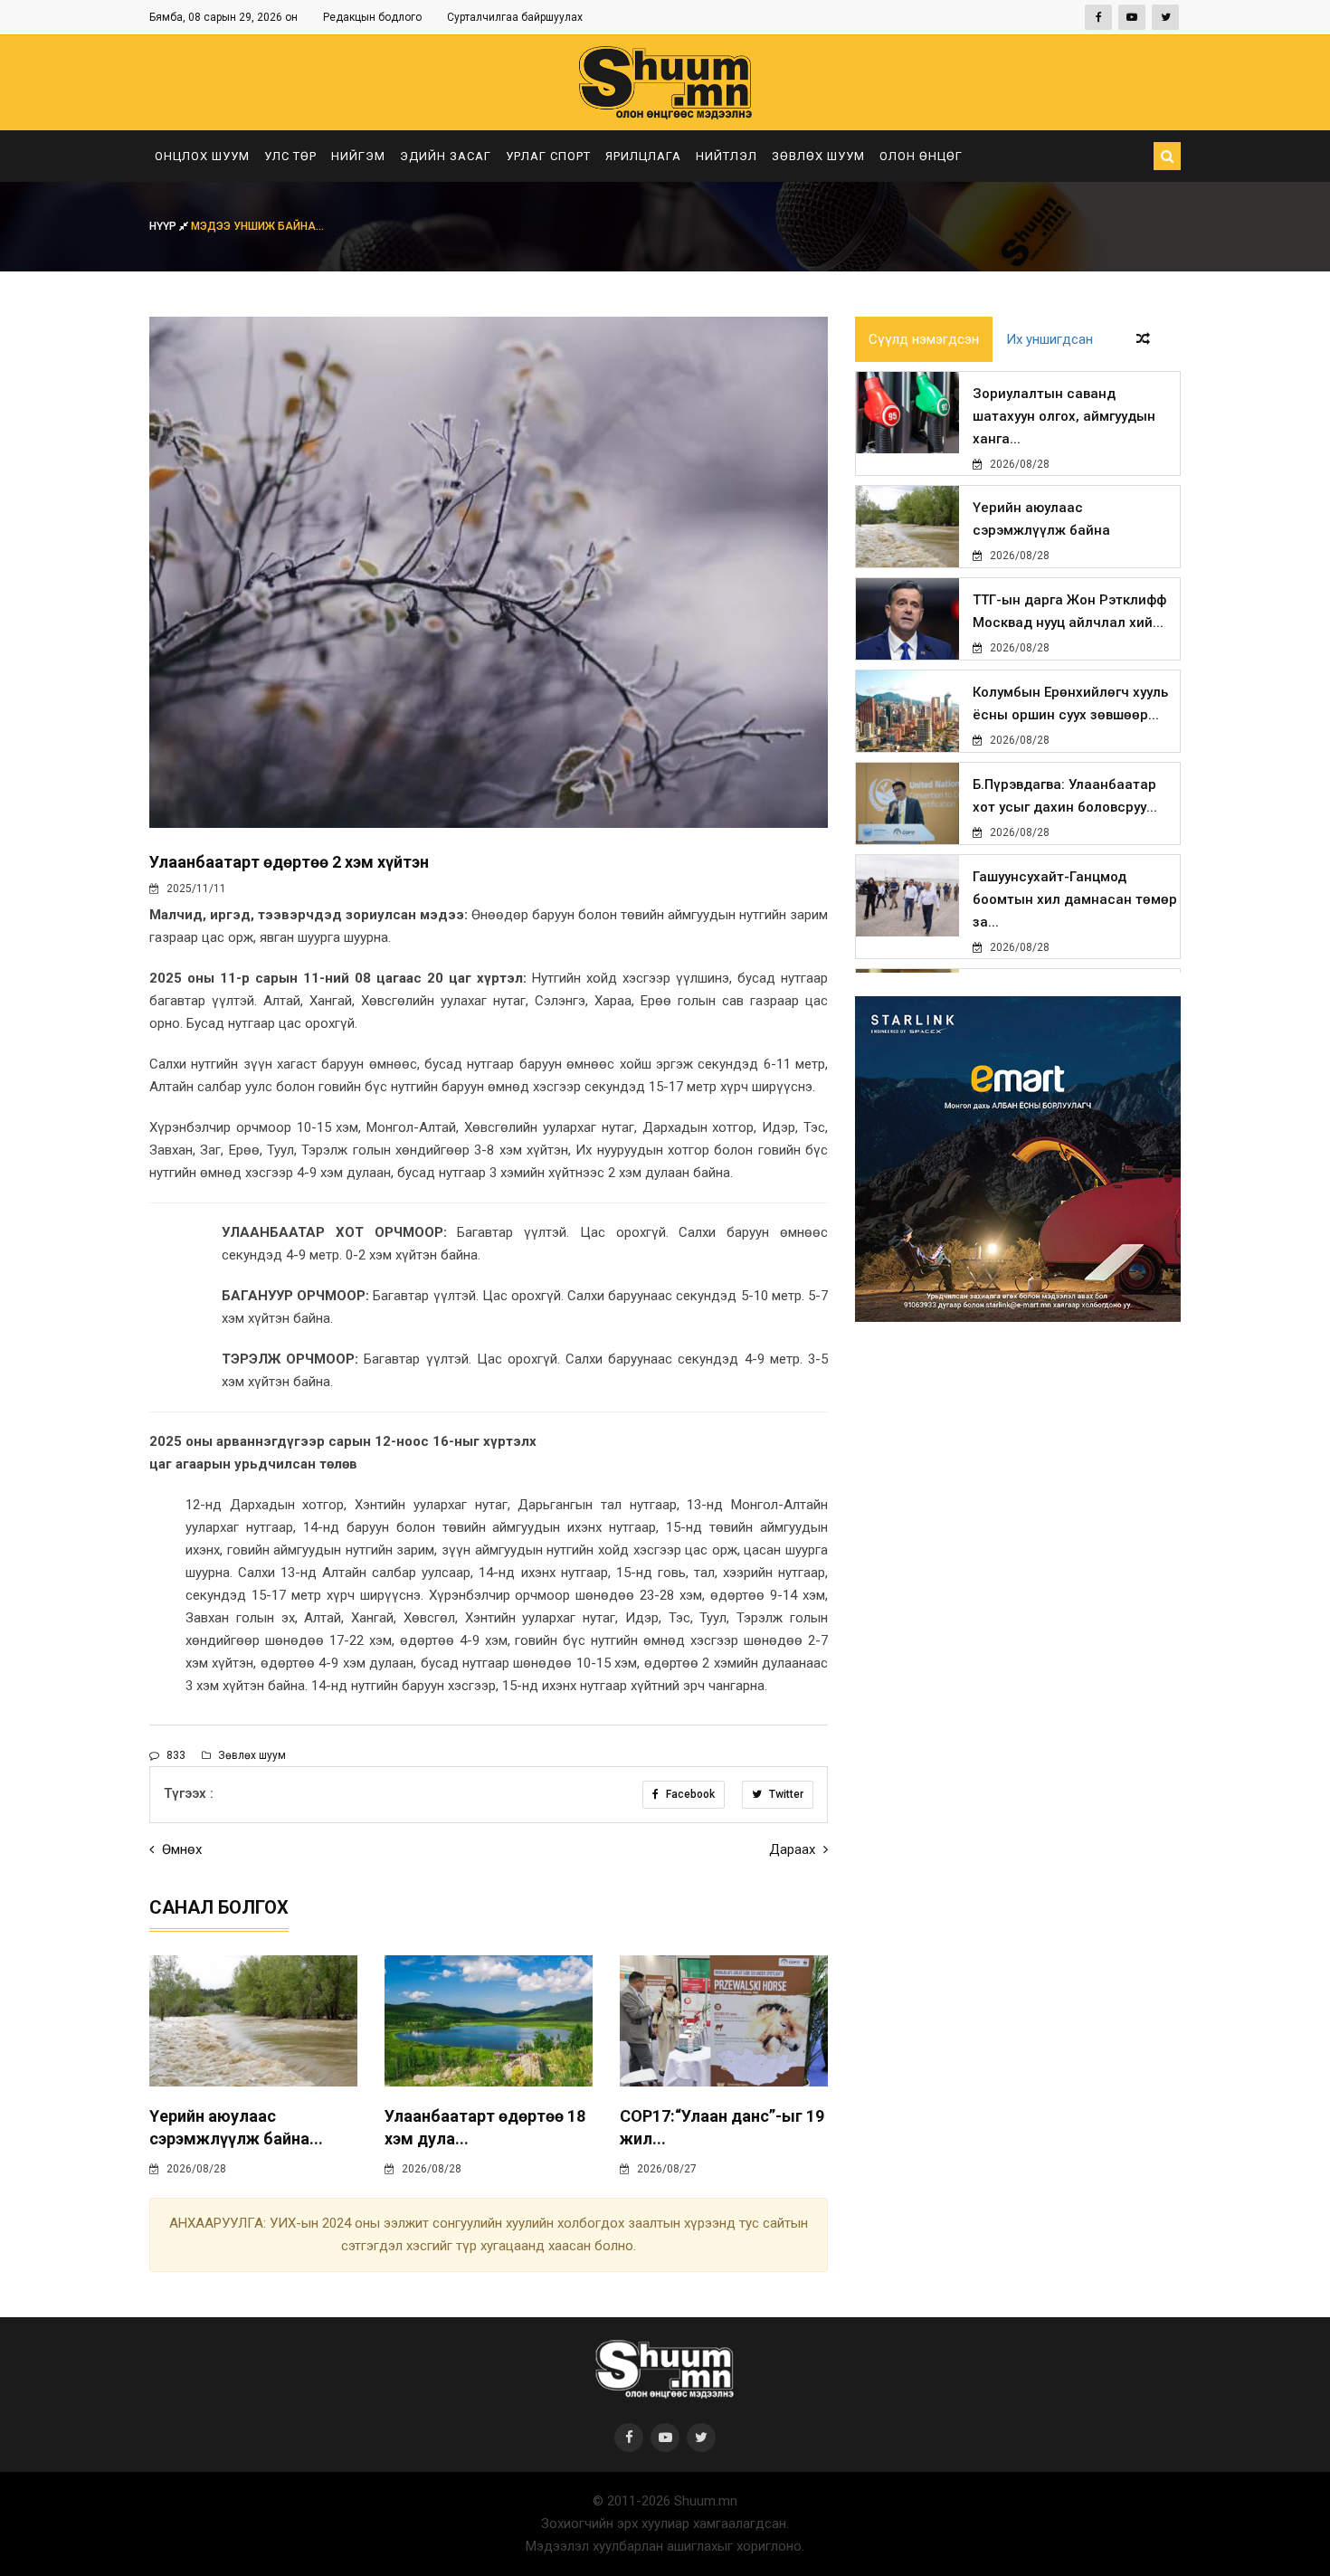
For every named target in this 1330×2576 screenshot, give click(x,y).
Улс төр (290, 156)
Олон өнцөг (921, 156)
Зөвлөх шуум (818, 156)
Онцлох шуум (202, 156)
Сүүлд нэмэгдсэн (924, 339)
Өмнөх (180, 1849)
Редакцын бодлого (372, 17)
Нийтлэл (727, 156)
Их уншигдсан (1050, 339)
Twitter (785, 1794)
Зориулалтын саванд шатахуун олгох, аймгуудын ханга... (1064, 416)
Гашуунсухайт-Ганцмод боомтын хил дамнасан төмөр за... (1075, 899)
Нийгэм (358, 156)
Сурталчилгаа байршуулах (515, 17)
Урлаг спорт (548, 156)
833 (175, 1755)
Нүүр (164, 226)
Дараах (794, 1849)
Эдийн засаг (446, 156)
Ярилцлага (643, 156)
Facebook (689, 1794)
